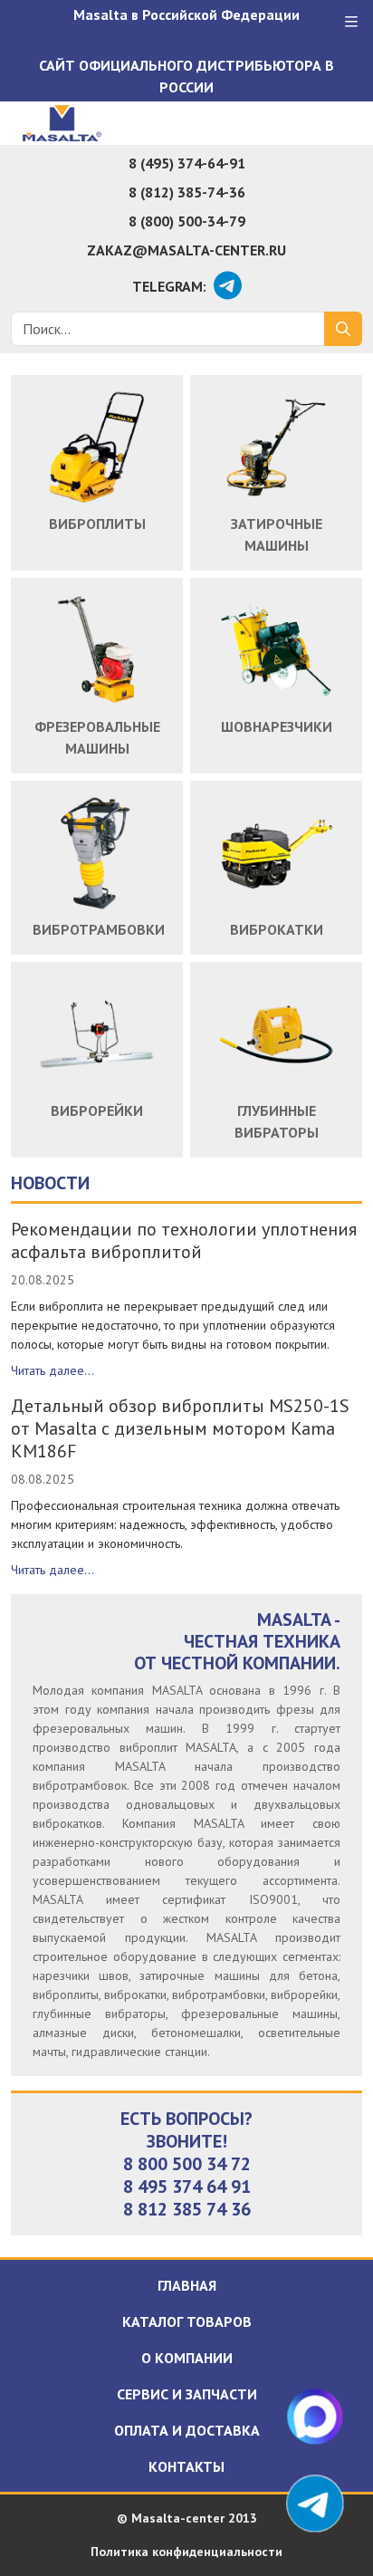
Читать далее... (53, 1370)
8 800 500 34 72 (187, 2164)
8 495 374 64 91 (187, 2187)
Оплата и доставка (187, 2430)
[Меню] (351, 22)
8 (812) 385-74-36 (187, 192)
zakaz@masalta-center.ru (186, 250)
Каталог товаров (187, 2321)
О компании (187, 2358)
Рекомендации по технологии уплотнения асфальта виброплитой (184, 1240)
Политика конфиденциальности (186, 2552)
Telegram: (169, 286)
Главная (187, 2285)
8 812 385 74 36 (187, 2209)
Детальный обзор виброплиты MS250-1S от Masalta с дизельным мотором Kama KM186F (180, 1428)
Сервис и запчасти (187, 2394)
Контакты (186, 2466)
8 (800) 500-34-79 (187, 221)
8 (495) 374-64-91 (187, 163)
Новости (50, 1183)
